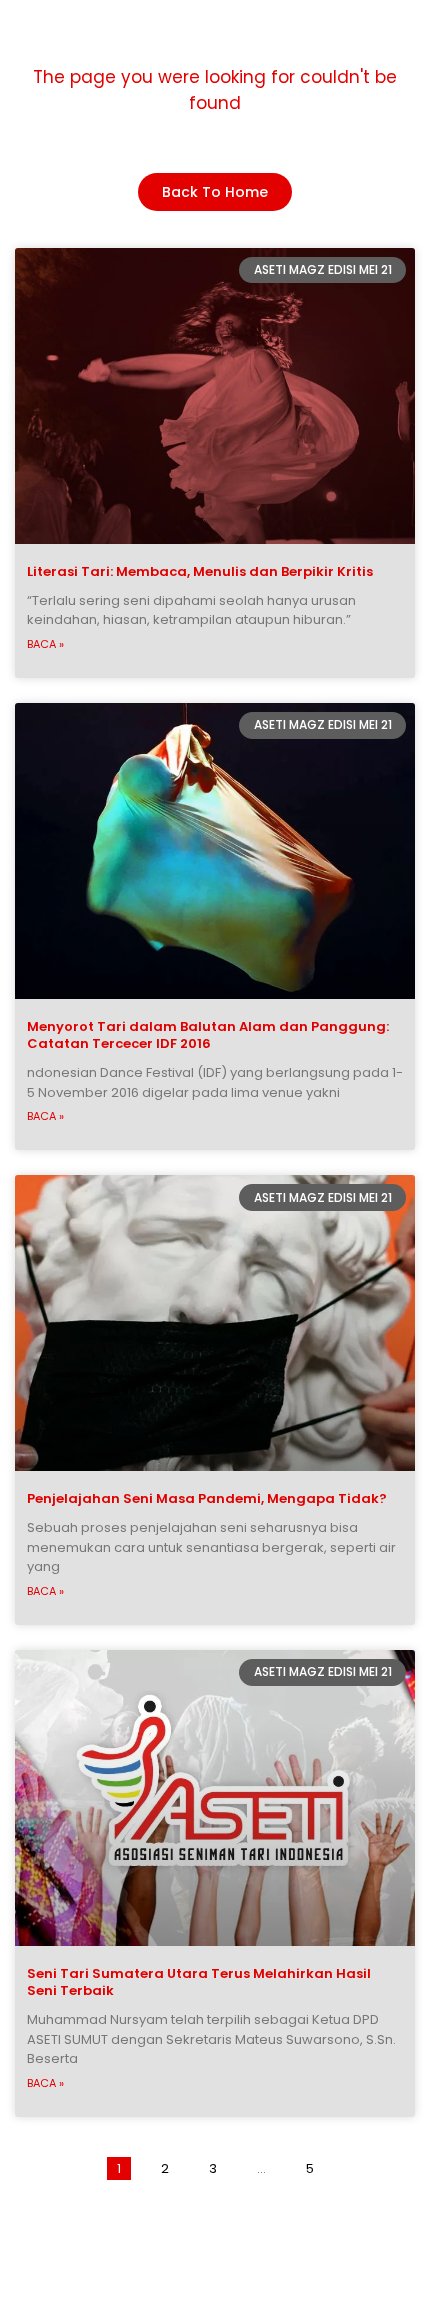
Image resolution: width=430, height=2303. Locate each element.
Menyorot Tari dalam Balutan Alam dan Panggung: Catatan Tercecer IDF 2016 (208, 1035)
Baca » (45, 644)
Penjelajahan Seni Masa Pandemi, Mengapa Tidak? (207, 1498)
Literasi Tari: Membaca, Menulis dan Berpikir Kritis (200, 571)
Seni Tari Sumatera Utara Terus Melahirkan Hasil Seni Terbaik (199, 1982)
